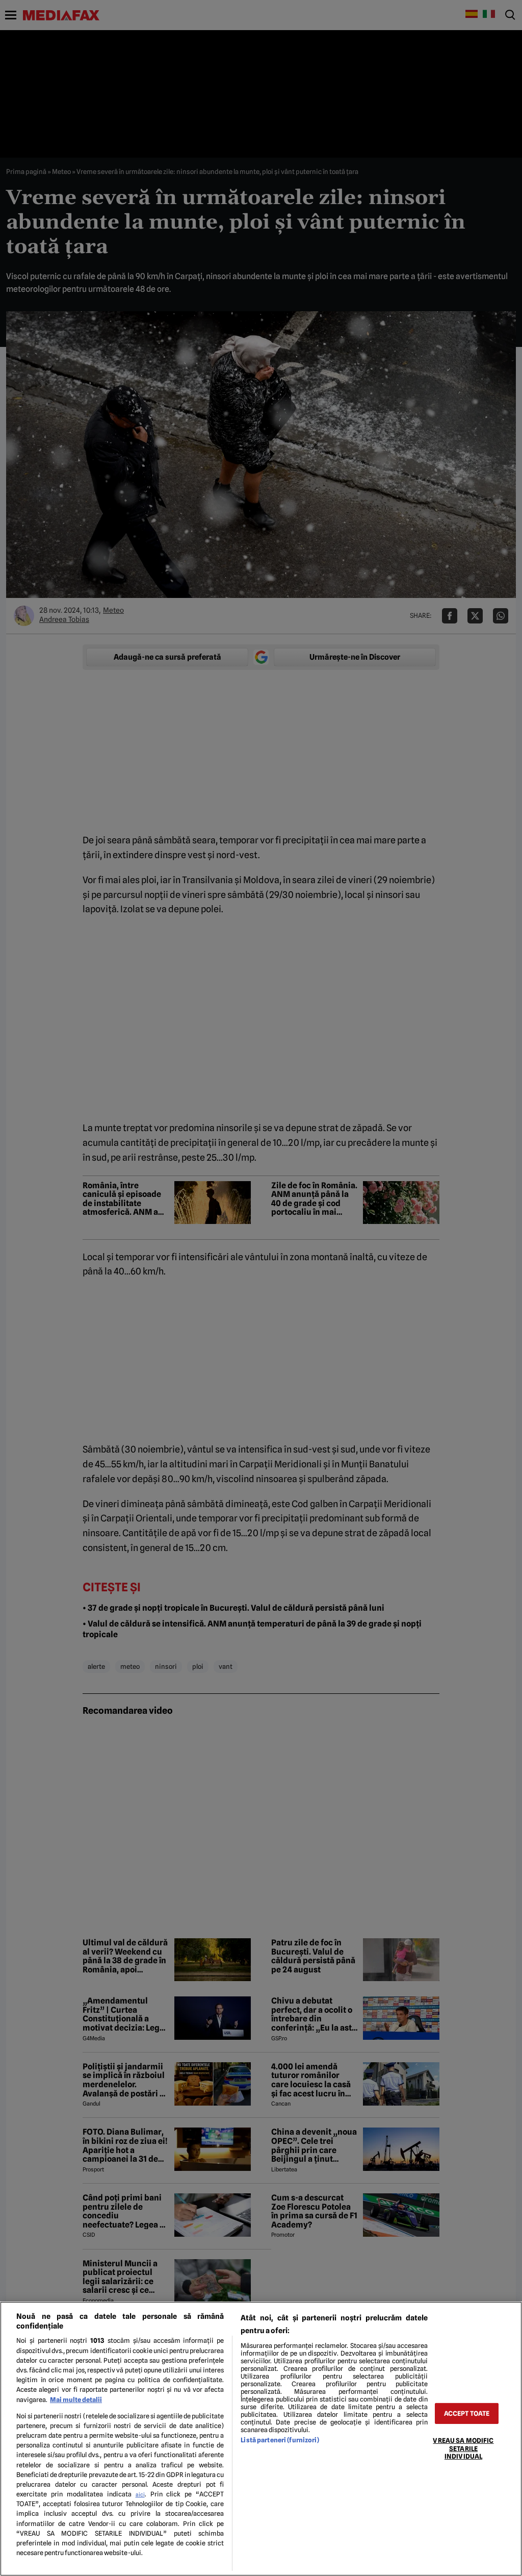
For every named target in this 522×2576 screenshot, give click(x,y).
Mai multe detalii (76, 2400)
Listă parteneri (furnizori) (280, 2440)
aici (140, 2494)
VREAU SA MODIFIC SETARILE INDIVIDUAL (463, 2448)
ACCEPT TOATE (467, 2414)
